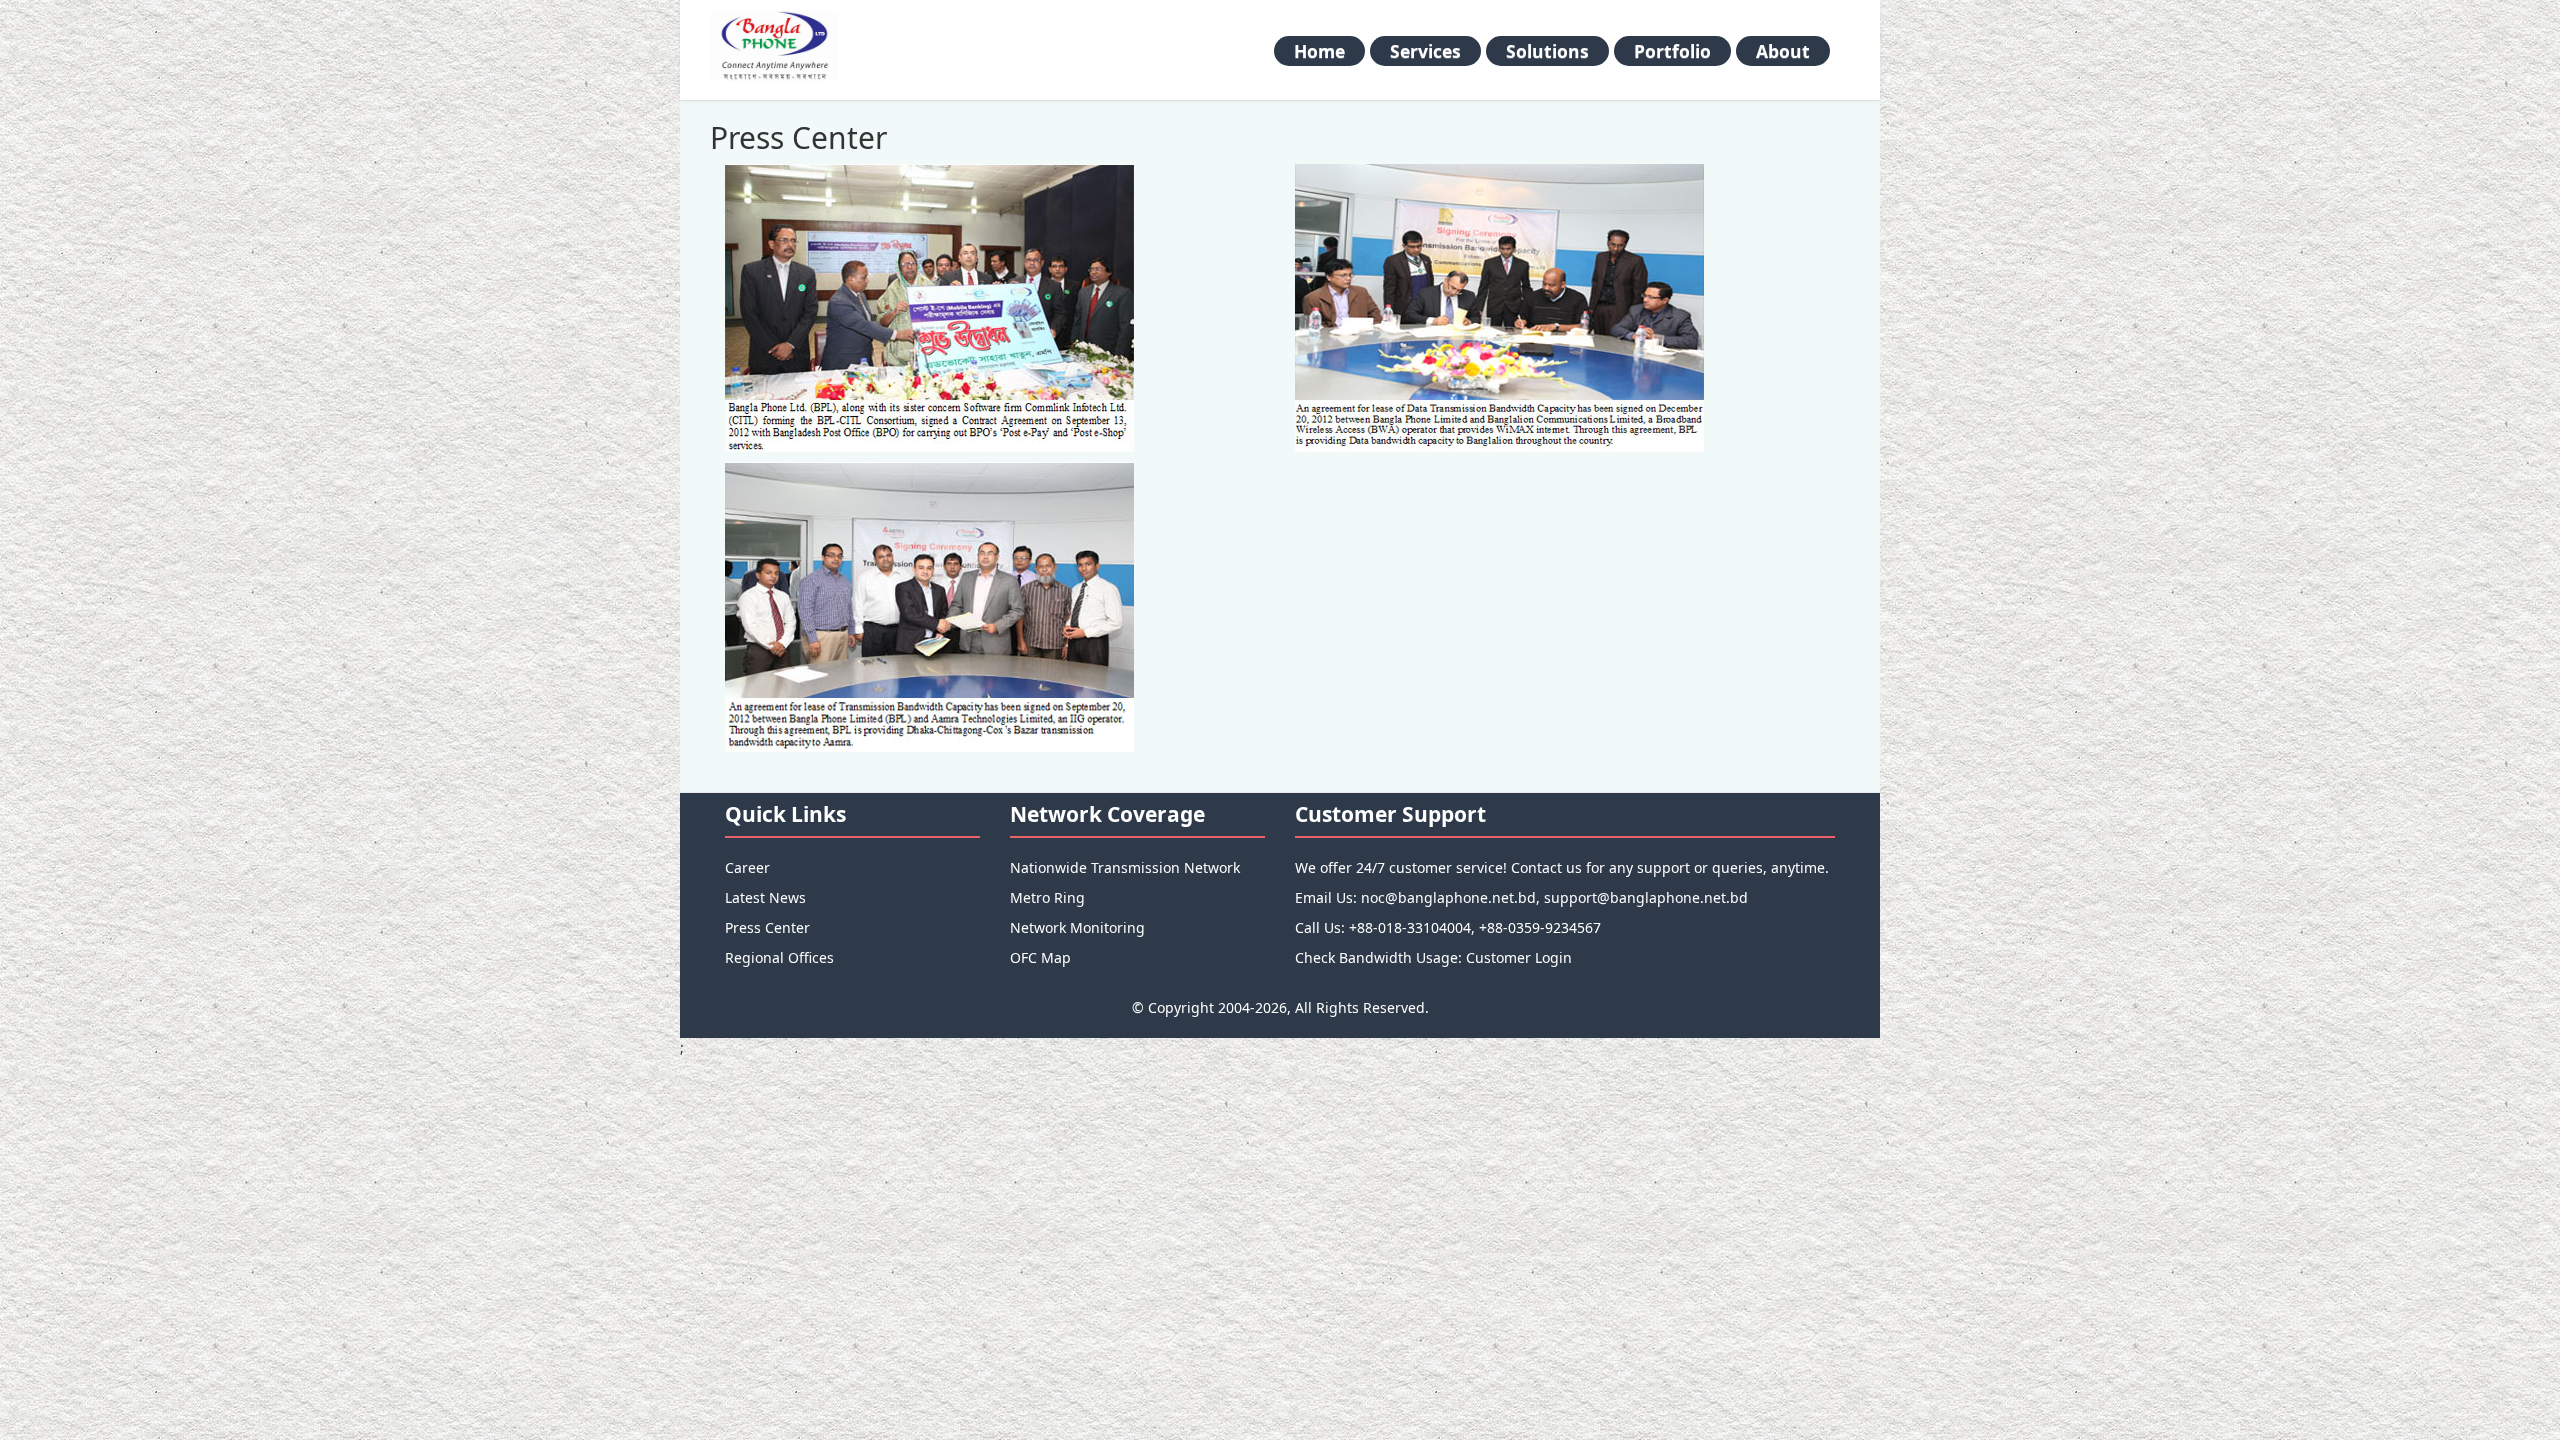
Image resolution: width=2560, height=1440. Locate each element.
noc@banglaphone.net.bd (1448, 897)
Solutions (1547, 51)
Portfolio (1672, 51)
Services (1425, 51)
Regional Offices (779, 957)
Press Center (767, 927)
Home (1319, 51)
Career (747, 867)
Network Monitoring (1077, 927)
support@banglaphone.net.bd (1646, 897)
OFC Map (1040, 957)
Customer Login (1519, 957)
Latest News (765, 897)
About (1783, 51)
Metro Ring (1047, 897)
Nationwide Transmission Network (1125, 867)
